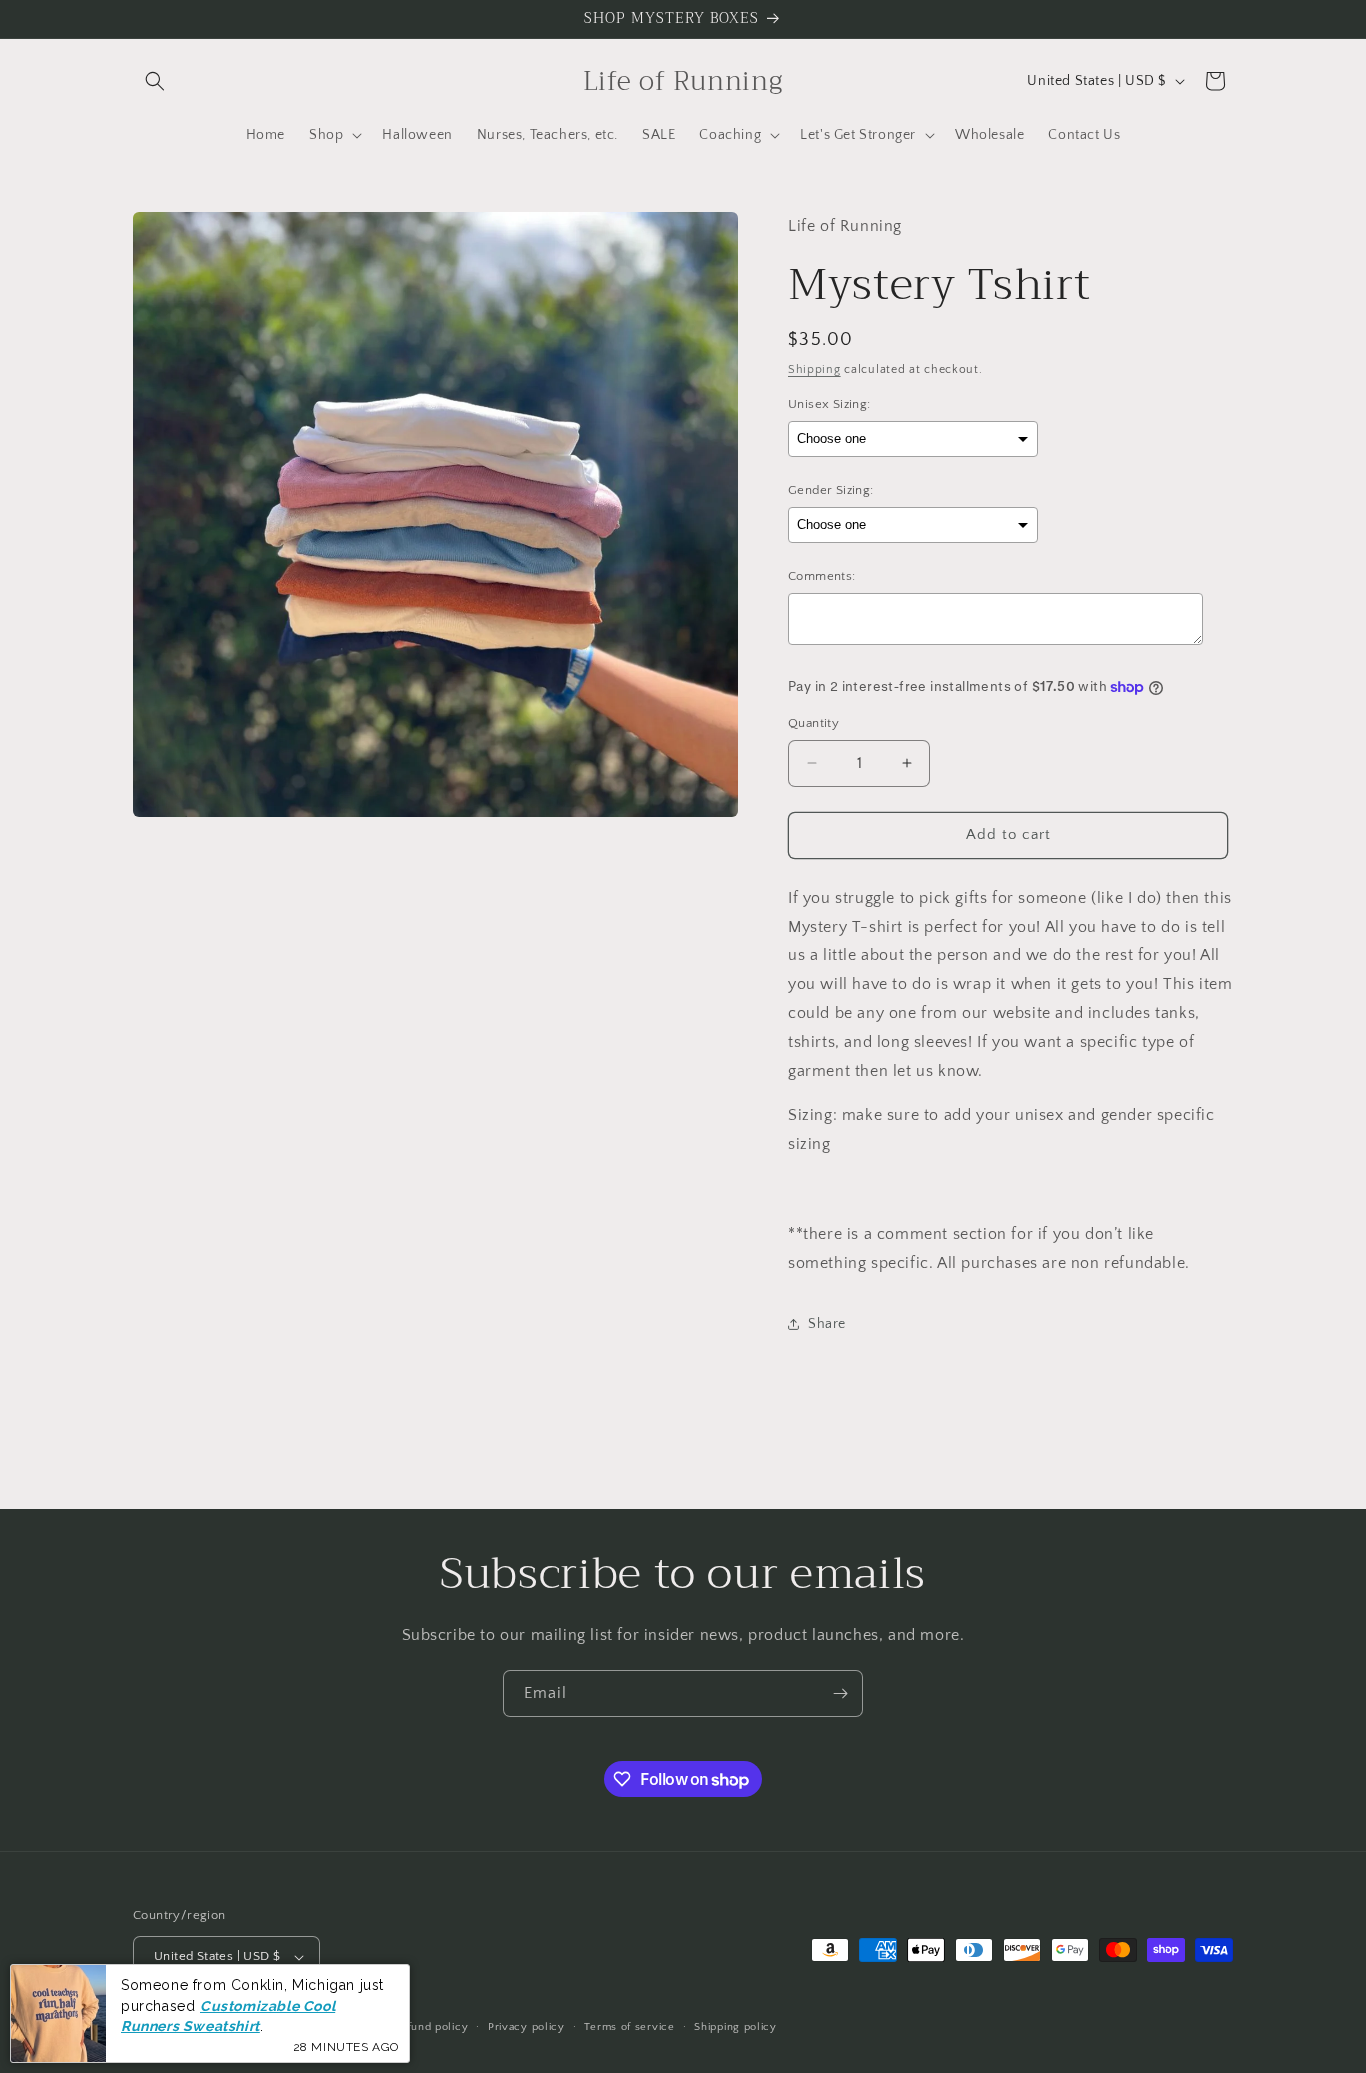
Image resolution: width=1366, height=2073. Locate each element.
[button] (155, 81)
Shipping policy (735, 2027)
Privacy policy (526, 2027)
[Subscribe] (840, 1693)
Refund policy (430, 2027)
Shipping (814, 369)
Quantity (813, 723)
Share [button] (827, 1324)
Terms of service (629, 2027)
